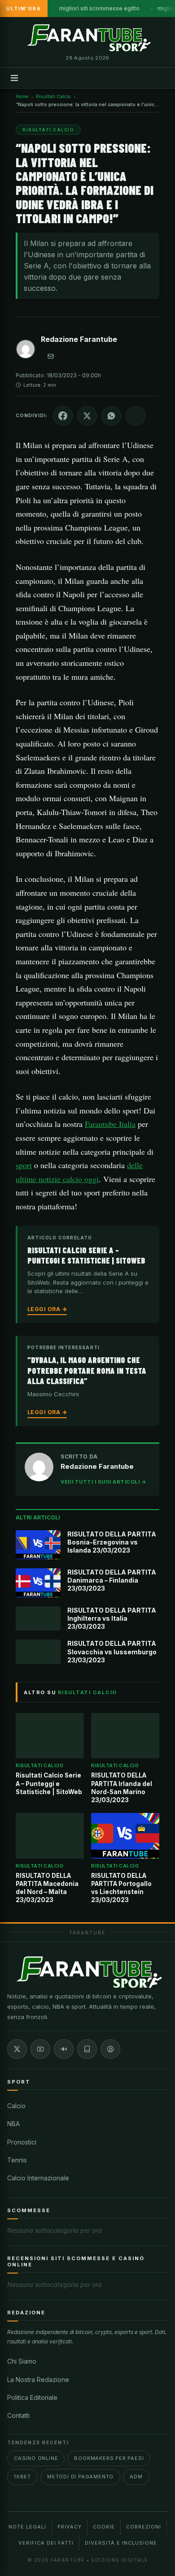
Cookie (104, 2527)
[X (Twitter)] (17, 2049)
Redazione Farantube (79, 339)
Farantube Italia (110, 1124)
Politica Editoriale (32, 2397)
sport (24, 1165)
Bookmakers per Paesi (109, 2458)
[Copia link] (136, 416)
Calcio (16, 2106)
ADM (136, 2477)
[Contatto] (51, 356)
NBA (13, 2124)
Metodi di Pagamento (80, 2477)
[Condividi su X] (87, 416)
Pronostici (22, 2142)
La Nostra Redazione (38, 2380)
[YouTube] (40, 2049)
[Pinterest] (110, 2049)
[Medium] (64, 2049)
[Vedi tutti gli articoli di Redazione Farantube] (26, 351)
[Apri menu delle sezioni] (14, 78)
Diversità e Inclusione (121, 2543)
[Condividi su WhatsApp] (111, 416)
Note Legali (27, 2527)
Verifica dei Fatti (46, 2543)
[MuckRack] (87, 2049)
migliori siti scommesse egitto (99, 8)
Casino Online (36, 2458)
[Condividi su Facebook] (63, 416)
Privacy (70, 2527)
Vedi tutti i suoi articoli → (103, 1482)
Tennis (17, 2160)
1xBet (22, 2477)
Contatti (18, 2415)
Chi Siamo (22, 2361)
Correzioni (144, 2527)
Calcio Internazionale (38, 2178)
